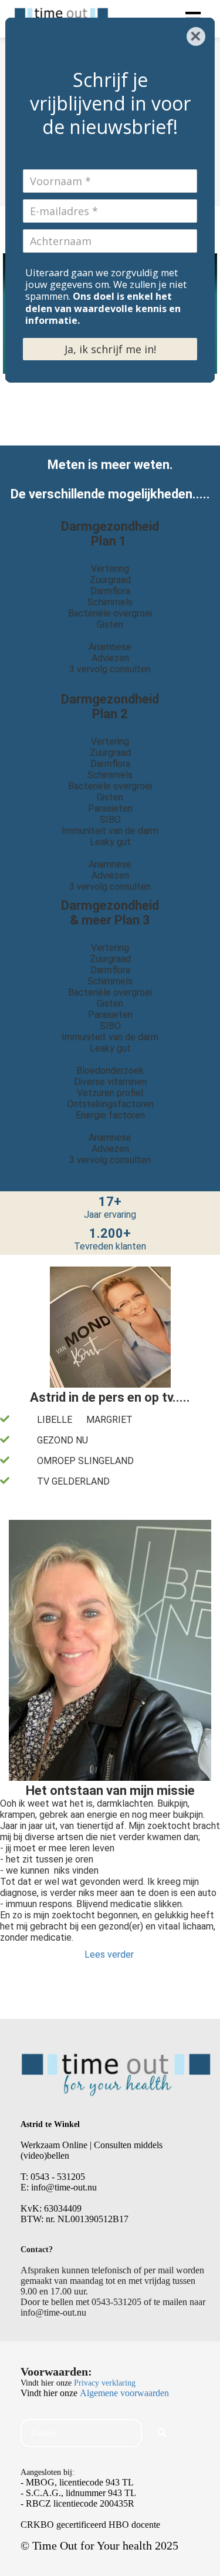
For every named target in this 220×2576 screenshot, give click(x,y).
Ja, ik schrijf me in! (110, 349)
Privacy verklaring (105, 2383)
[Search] (162, 2433)
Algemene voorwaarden (124, 2393)
